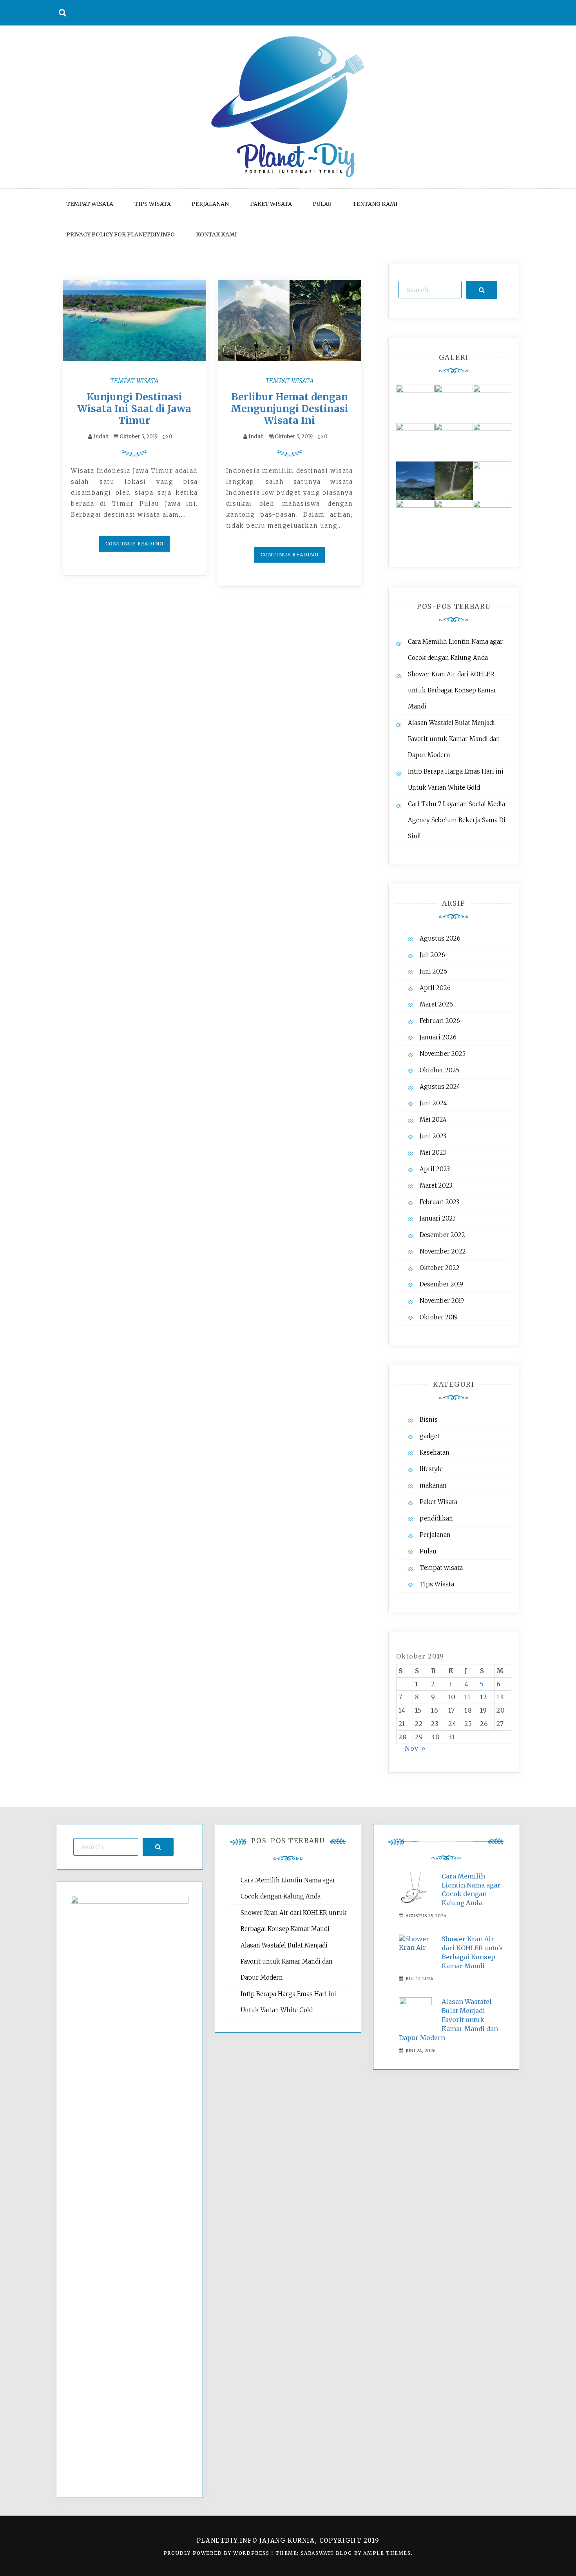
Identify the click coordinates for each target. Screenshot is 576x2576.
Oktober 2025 (439, 1070)
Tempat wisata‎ (90, 204)
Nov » (416, 1748)
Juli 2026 (432, 955)
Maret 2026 (436, 1004)
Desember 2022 (442, 1235)
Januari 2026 (438, 1037)
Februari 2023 (439, 1202)
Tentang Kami (375, 204)
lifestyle (431, 1469)
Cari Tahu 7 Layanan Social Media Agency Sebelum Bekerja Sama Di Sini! (457, 820)
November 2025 (443, 1054)
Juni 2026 (433, 971)
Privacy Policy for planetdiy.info (120, 234)
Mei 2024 (433, 1120)
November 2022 (443, 1251)
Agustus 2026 (440, 938)
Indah (101, 437)
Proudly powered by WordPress (217, 2553)
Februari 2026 (440, 1021)
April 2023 (435, 1169)
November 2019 (442, 1301)
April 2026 (435, 988)
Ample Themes (387, 2553)
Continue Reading (134, 544)
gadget (430, 1436)
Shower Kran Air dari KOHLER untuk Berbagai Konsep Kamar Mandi (452, 690)
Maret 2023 (436, 1185)
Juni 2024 (433, 1103)
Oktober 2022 (440, 1268)
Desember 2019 (441, 1284)
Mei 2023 (433, 1153)
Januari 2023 (438, 1218)
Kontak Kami (216, 234)
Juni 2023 (433, 1136)
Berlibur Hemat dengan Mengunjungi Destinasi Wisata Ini (290, 409)
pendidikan (436, 1518)
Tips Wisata (153, 204)
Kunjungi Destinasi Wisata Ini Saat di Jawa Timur (134, 409)
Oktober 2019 (439, 1317)
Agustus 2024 (440, 1087)
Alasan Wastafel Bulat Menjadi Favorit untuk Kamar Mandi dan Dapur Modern (454, 739)
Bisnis (429, 1420)
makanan (433, 1485)
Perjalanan (210, 204)
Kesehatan (435, 1452)
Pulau (322, 204)
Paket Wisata (271, 204)
